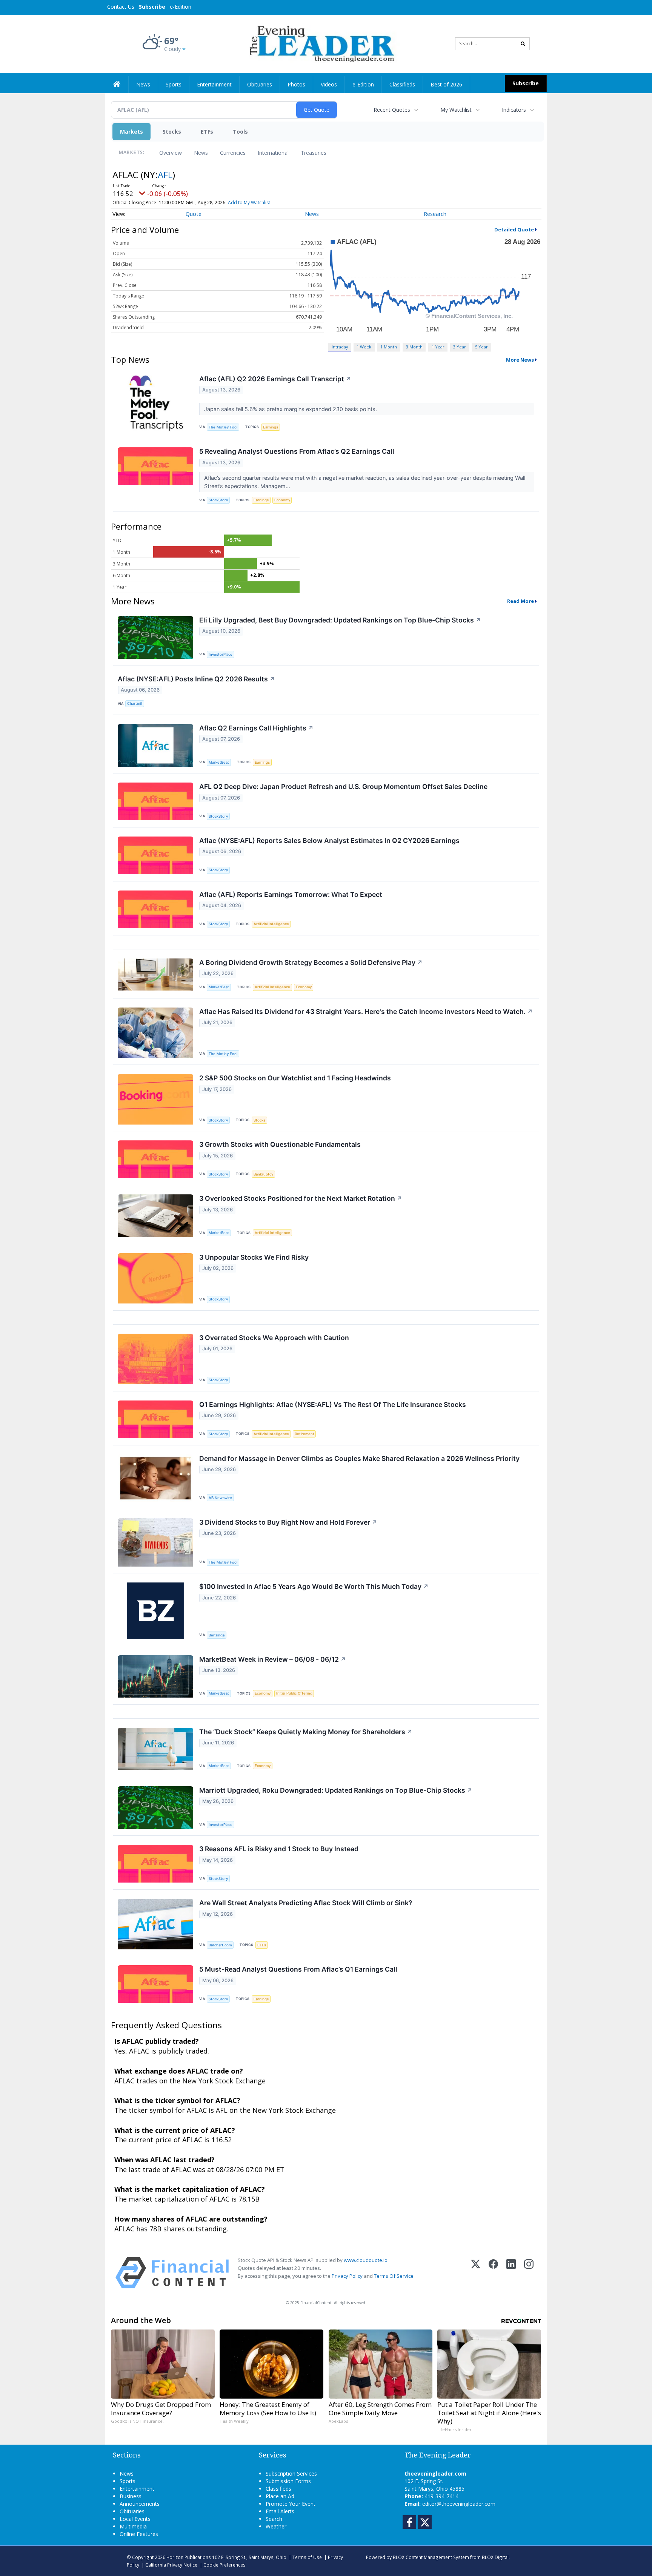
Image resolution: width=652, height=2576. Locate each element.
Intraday (340, 347)
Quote (194, 214)
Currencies (233, 153)
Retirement (304, 1434)
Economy (282, 500)
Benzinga (217, 1635)
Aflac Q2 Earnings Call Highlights (256, 728)
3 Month (414, 347)
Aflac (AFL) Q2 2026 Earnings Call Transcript (275, 379)
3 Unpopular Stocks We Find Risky (254, 1257)
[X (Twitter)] (476, 2273)
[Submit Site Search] (523, 44)
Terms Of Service (394, 2276)
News (201, 153)
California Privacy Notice (171, 2565)
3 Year (460, 347)
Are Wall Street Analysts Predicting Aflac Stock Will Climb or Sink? (306, 1903)
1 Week (364, 347)
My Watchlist (456, 110)
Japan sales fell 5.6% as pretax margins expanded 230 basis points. (291, 409)
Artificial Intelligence (271, 924)
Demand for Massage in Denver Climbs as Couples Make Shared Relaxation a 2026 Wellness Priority (359, 1458)
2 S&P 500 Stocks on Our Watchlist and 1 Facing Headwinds (295, 1078)
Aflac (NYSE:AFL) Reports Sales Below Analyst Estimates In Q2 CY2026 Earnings (329, 840)
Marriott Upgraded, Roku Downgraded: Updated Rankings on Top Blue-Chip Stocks (336, 1790)
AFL (165, 175)
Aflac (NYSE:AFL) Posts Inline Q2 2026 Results (196, 679)
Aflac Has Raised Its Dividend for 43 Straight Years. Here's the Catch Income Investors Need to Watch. (366, 1011)
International (273, 153)
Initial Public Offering (294, 1693)
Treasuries (314, 153)
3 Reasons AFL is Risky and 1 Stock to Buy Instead (279, 1849)
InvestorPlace (221, 654)
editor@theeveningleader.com (459, 2504)
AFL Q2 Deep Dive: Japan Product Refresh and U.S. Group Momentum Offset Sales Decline (343, 787)
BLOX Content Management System (431, 2557)
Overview (171, 153)
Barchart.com (220, 1945)
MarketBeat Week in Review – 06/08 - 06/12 (273, 1659)
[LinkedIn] (511, 2273)
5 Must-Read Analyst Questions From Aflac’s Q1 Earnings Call (298, 1969)
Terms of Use (307, 2557)
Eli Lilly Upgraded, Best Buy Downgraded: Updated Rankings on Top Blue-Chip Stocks (340, 620)
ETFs (207, 132)
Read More (521, 601)
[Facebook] (493, 2273)
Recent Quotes (392, 110)
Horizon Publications (189, 2557)
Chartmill (135, 703)
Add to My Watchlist (249, 203)
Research (435, 214)
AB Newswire (220, 1498)
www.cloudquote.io (366, 2260)
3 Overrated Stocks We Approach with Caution (274, 1338)
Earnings (271, 427)
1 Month (389, 347)
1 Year (438, 347)
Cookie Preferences (225, 2565)
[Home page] (321, 43)
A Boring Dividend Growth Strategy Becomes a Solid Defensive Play (311, 962)
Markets (131, 132)
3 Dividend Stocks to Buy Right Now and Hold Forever (288, 1522)
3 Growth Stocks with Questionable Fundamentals (280, 1144)
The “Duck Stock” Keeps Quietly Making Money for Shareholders (306, 1732)
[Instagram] (529, 2273)
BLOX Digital (495, 2557)
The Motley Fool (223, 427)
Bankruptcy (263, 1174)
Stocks (172, 132)
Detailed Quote (514, 230)
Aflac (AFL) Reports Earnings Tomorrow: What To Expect (291, 894)
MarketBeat (219, 762)
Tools (240, 132)
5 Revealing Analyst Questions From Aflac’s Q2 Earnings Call (297, 451)
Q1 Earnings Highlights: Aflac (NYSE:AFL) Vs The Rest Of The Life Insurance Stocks (333, 1404)
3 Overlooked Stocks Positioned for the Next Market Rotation (301, 1198)
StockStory (218, 500)
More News (520, 360)
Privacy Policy (347, 2276)
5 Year (481, 347)
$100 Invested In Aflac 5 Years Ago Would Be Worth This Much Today (314, 1586)
